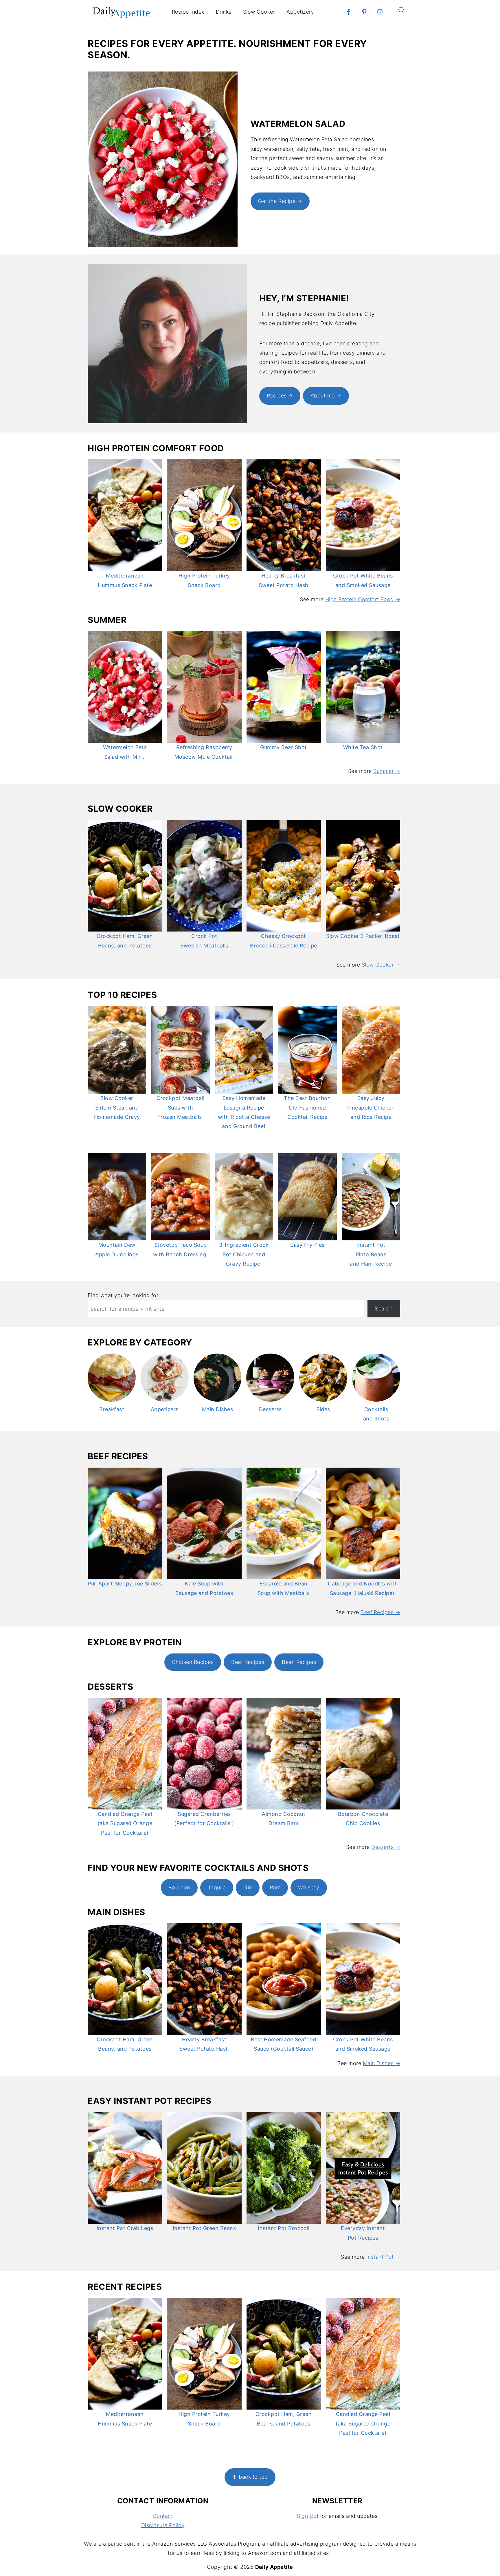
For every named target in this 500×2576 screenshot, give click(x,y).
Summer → (387, 771)
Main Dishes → (382, 2063)
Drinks (224, 12)
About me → (326, 396)
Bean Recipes (299, 1662)
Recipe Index (188, 12)
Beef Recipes (248, 1662)
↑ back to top (250, 2477)
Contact (163, 2516)
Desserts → (386, 1847)
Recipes (277, 396)
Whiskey (309, 1887)
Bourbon (179, 1887)
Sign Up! (308, 2516)
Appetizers (300, 12)
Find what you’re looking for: (124, 1295)
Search (384, 1309)
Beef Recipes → (380, 1612)
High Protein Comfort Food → (363, 599)
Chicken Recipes (193, 1662)
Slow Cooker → (381, 965)
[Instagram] (380, 12)
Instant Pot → (383, 2257)
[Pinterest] (364, 12)
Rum (275, 1887)
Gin (248, 1887)
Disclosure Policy (163, 2525)
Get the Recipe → (280, 201)
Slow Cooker (259, 12)
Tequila (217, 1887)
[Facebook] (349, 12)
